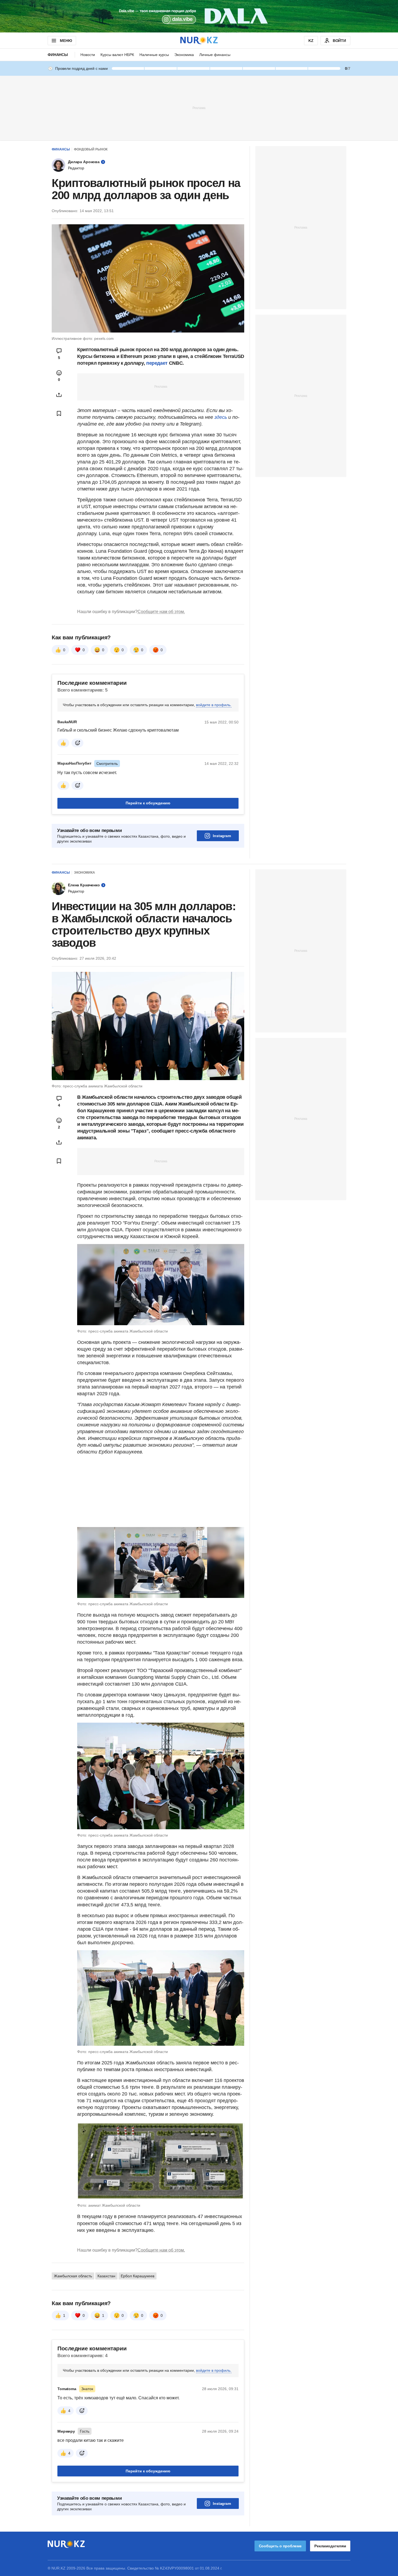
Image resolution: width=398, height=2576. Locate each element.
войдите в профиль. (214, 705)
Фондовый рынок (91, 149)
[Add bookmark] (59, 413)
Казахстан (106, 2276)
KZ (311, 41)
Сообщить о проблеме (280, 2546)
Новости (88, 55)
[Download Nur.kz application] (199, 16)
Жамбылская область (73, 2276)
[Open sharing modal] (59, 395)
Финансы (58, 55)
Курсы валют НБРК (117, 55)
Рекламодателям (330, 2546)
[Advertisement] (199, 108)
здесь (221, 417)
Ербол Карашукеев (138, 2276)
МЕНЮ (66, 41)
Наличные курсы (154, 55)
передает (157, 363)
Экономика (184, 55)
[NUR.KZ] (199, 40)
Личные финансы (215, 55)
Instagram (222, 836)
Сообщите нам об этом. (161, 612)
